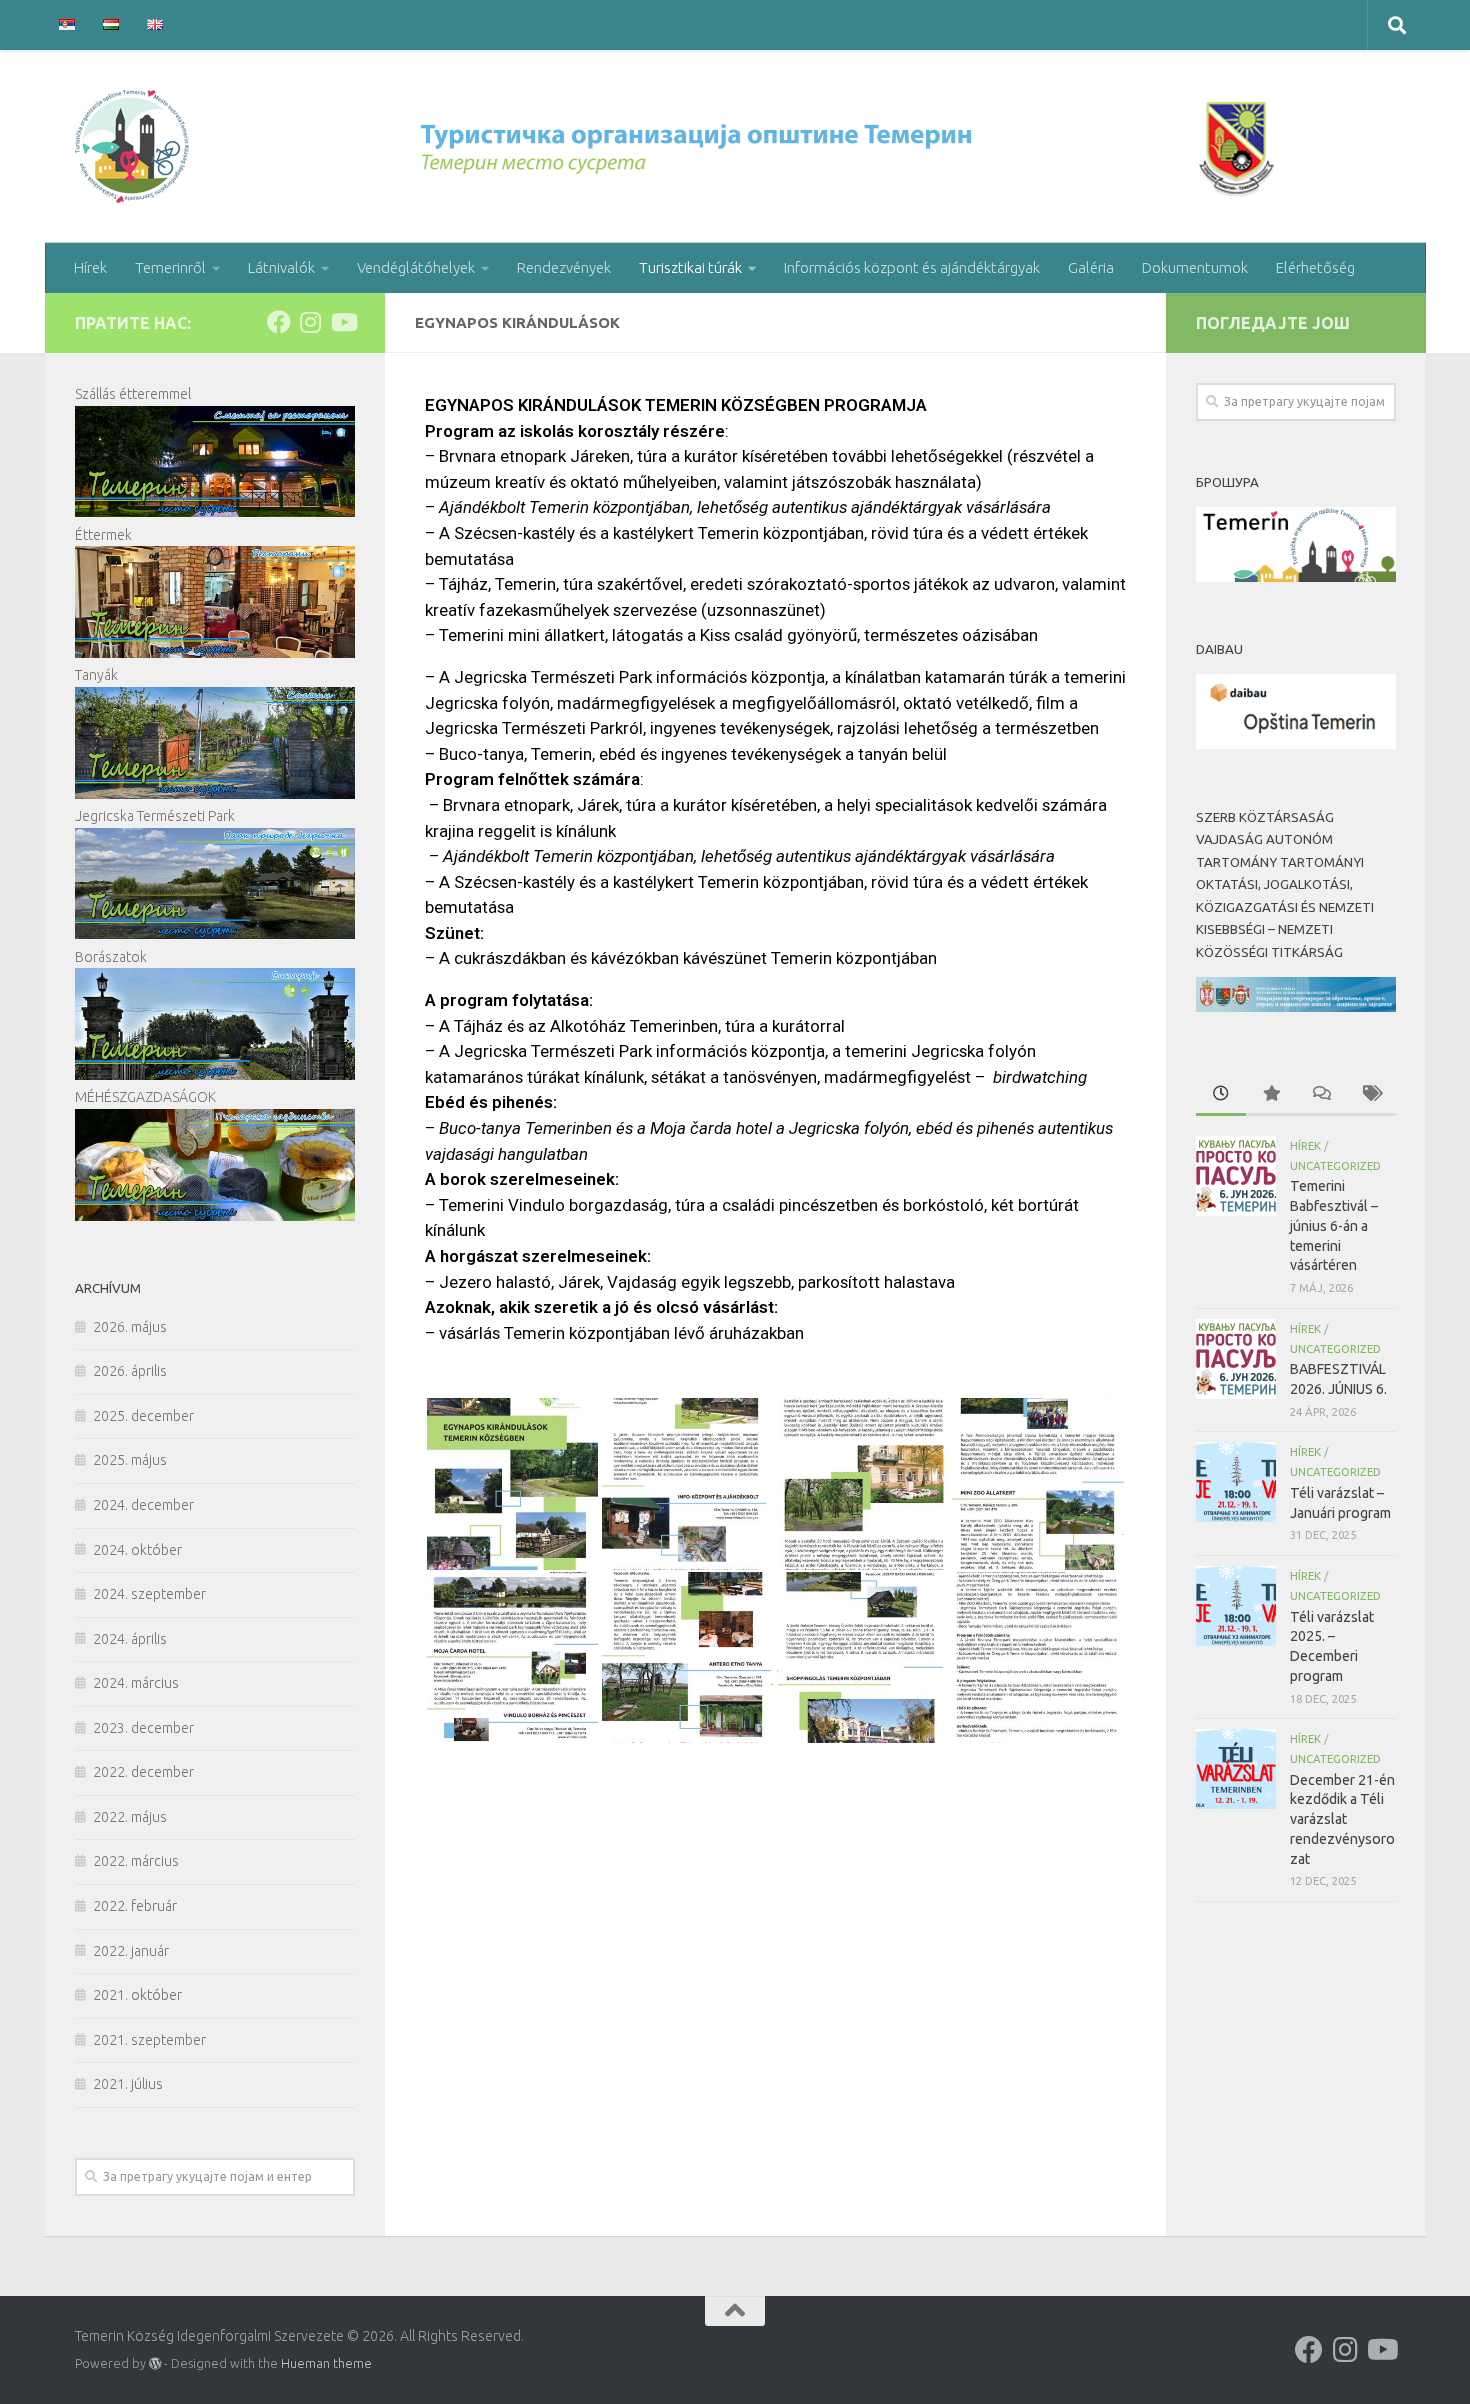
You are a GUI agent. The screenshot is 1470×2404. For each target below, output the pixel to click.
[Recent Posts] (1221, 1095)
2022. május (130, 1817)
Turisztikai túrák (690, 267)
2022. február (135, 1906)
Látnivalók (281, 267)
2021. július (128, 2084)
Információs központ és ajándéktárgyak (912, 267)
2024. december (143, 1505)
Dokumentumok (1195, 267)
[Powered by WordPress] (155, 2364)
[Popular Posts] (1271, 1095)
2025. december (143, 1416)
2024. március (136, 1683)
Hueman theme (326, 2363)
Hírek (90, 267)
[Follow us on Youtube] (343, 322)
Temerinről (170, 267)
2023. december (143, 1728)
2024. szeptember (149, 1594)
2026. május (130, 1327)
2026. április (130, 1371)
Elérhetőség (1315, 267)
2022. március (136, 1861)
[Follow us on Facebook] (279, 322)
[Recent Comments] (1321, 1095)
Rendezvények (564, 267)
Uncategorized (1335, 1165)
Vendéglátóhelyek (416, 267)
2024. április (130, 1639)
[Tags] (1371, 1095)
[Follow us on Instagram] (311, 322)
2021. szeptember (149, 2040)
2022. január (131, 1951)
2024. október (137, 1550)
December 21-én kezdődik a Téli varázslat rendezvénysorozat (1342, 1819)
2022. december (143, 1772)
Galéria (1091, 267)
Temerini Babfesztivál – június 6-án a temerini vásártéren (1334, 1225)
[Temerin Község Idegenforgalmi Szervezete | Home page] (680, 146)
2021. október (137, 1995)
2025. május (130, 1460)
